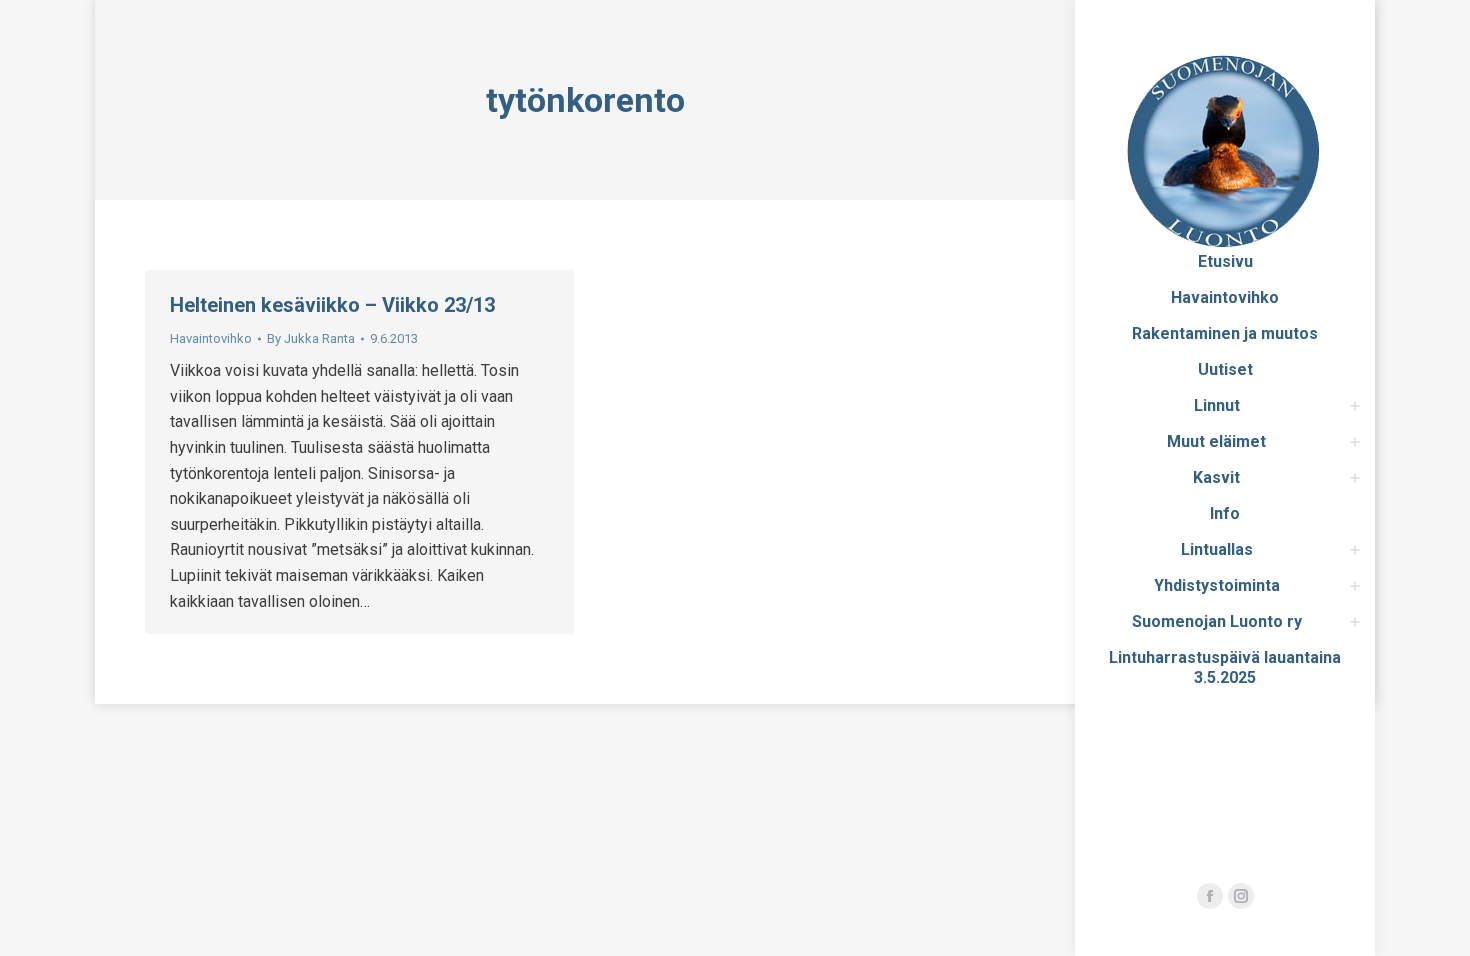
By (311, 338)
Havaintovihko (211, 338)
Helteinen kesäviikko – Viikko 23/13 (332, 305)
